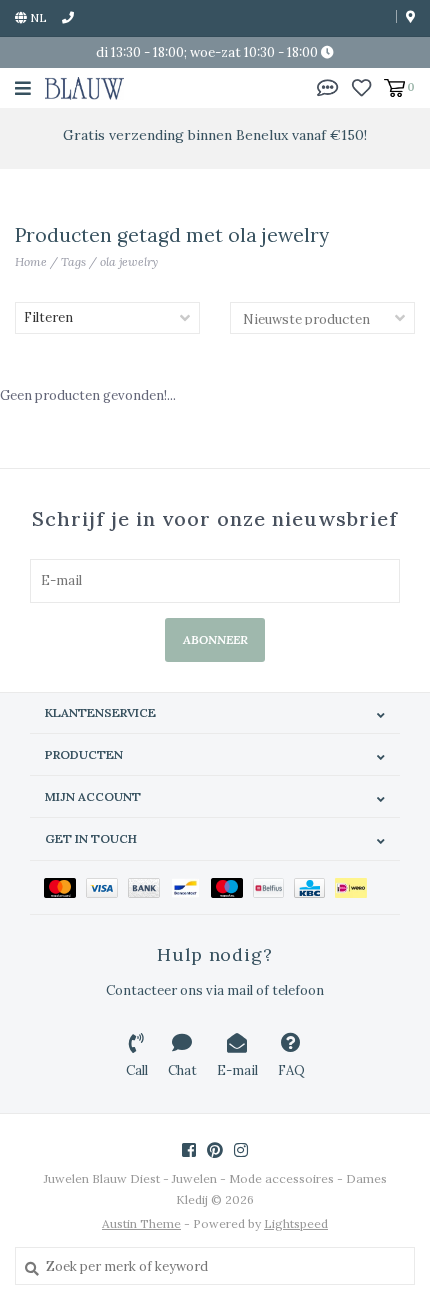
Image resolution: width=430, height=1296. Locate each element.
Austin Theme (141, 1223)
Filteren (48, 317)
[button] (328, 86)
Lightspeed (296, 1223)
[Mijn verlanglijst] (361, 86)
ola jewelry (129, 261)
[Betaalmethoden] (65, 887)
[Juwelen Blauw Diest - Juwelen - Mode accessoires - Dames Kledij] (84, 87)
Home (31, 261)
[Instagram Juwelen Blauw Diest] (241, 1150)
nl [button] (37, 17)
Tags (73, 261)
